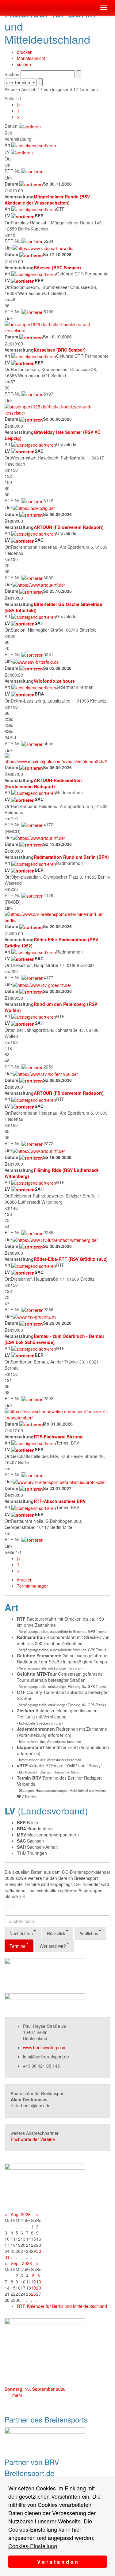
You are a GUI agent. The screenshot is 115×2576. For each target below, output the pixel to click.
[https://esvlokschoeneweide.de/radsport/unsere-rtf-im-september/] (57, 1414)
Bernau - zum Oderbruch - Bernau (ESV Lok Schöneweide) (54, 1339)
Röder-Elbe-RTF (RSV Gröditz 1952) (71, 1259)
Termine (17, 1946)
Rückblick (56, 1933)
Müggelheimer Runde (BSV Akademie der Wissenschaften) (47, 200)
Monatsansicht (31, 58)
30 (39, 2251)
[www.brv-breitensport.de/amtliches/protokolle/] (59, 1482)
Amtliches (89, 1933)
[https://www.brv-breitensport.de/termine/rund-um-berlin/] (57, 917)
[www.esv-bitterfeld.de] (36, 661)
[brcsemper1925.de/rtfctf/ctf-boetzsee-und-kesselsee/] (57, 327)
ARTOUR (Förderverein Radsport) (69, 527)
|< (19, 105)
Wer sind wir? (53, 1946)
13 (39, 2282)
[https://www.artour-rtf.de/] (39, 584)
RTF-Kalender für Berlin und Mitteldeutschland (62, 2306)
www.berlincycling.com (45, 2047)
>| (19, 117)
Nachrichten (21, 1933)
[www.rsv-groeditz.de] (35, 1316)
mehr (17, 2395)
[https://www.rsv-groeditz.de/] (42, 984)
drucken (25, 52)
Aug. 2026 (21, 2214)
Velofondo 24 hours (54, 681)
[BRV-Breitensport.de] (5, 8)
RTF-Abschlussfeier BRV (60, 1501)
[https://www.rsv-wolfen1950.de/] (45, 1073)
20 (39, 2288)
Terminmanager (32, 1586)
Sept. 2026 (21, 2263)
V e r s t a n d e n (57, 2562)
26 (33, 2294)
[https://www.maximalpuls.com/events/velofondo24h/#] (57, 758)
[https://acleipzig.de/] (34, 507)
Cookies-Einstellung (33, 2546)
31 (7, 2257)
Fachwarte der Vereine (33, 2139)
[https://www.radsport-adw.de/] (43, 248)
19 (33, 2288)
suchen (24, 64)
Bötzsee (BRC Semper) (57, 268)
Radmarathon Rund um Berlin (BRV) (71, 857)
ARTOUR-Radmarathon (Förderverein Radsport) (43, 783)
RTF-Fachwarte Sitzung (58, 1437)
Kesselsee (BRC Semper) (60, 350)
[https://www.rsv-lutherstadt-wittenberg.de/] (55, 1239)
